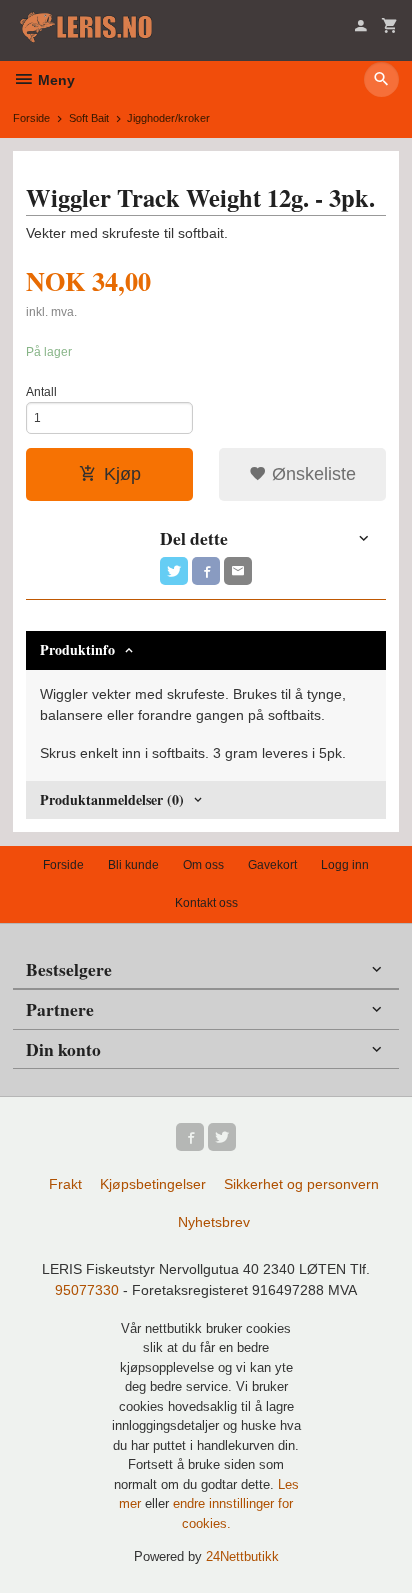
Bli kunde (133, 865)
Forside (31, 118)
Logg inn (345, 865)
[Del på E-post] (238, 571)
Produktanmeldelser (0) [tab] (112, 799)
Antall (41, 392)
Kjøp (122, 474)
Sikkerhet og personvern (301, 1184)
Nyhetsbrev (214, 1222)
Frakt (65, 1184)
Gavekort (272, 865)
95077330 (87, 1290)
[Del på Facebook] (206, 571)
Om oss (203, 865)
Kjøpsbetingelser (153, 1184)
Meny (54, 80)
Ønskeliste (311, 474)
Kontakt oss (206, 903)
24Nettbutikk (242, 1556)
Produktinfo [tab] (77, 649)
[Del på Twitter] (174, 571)
